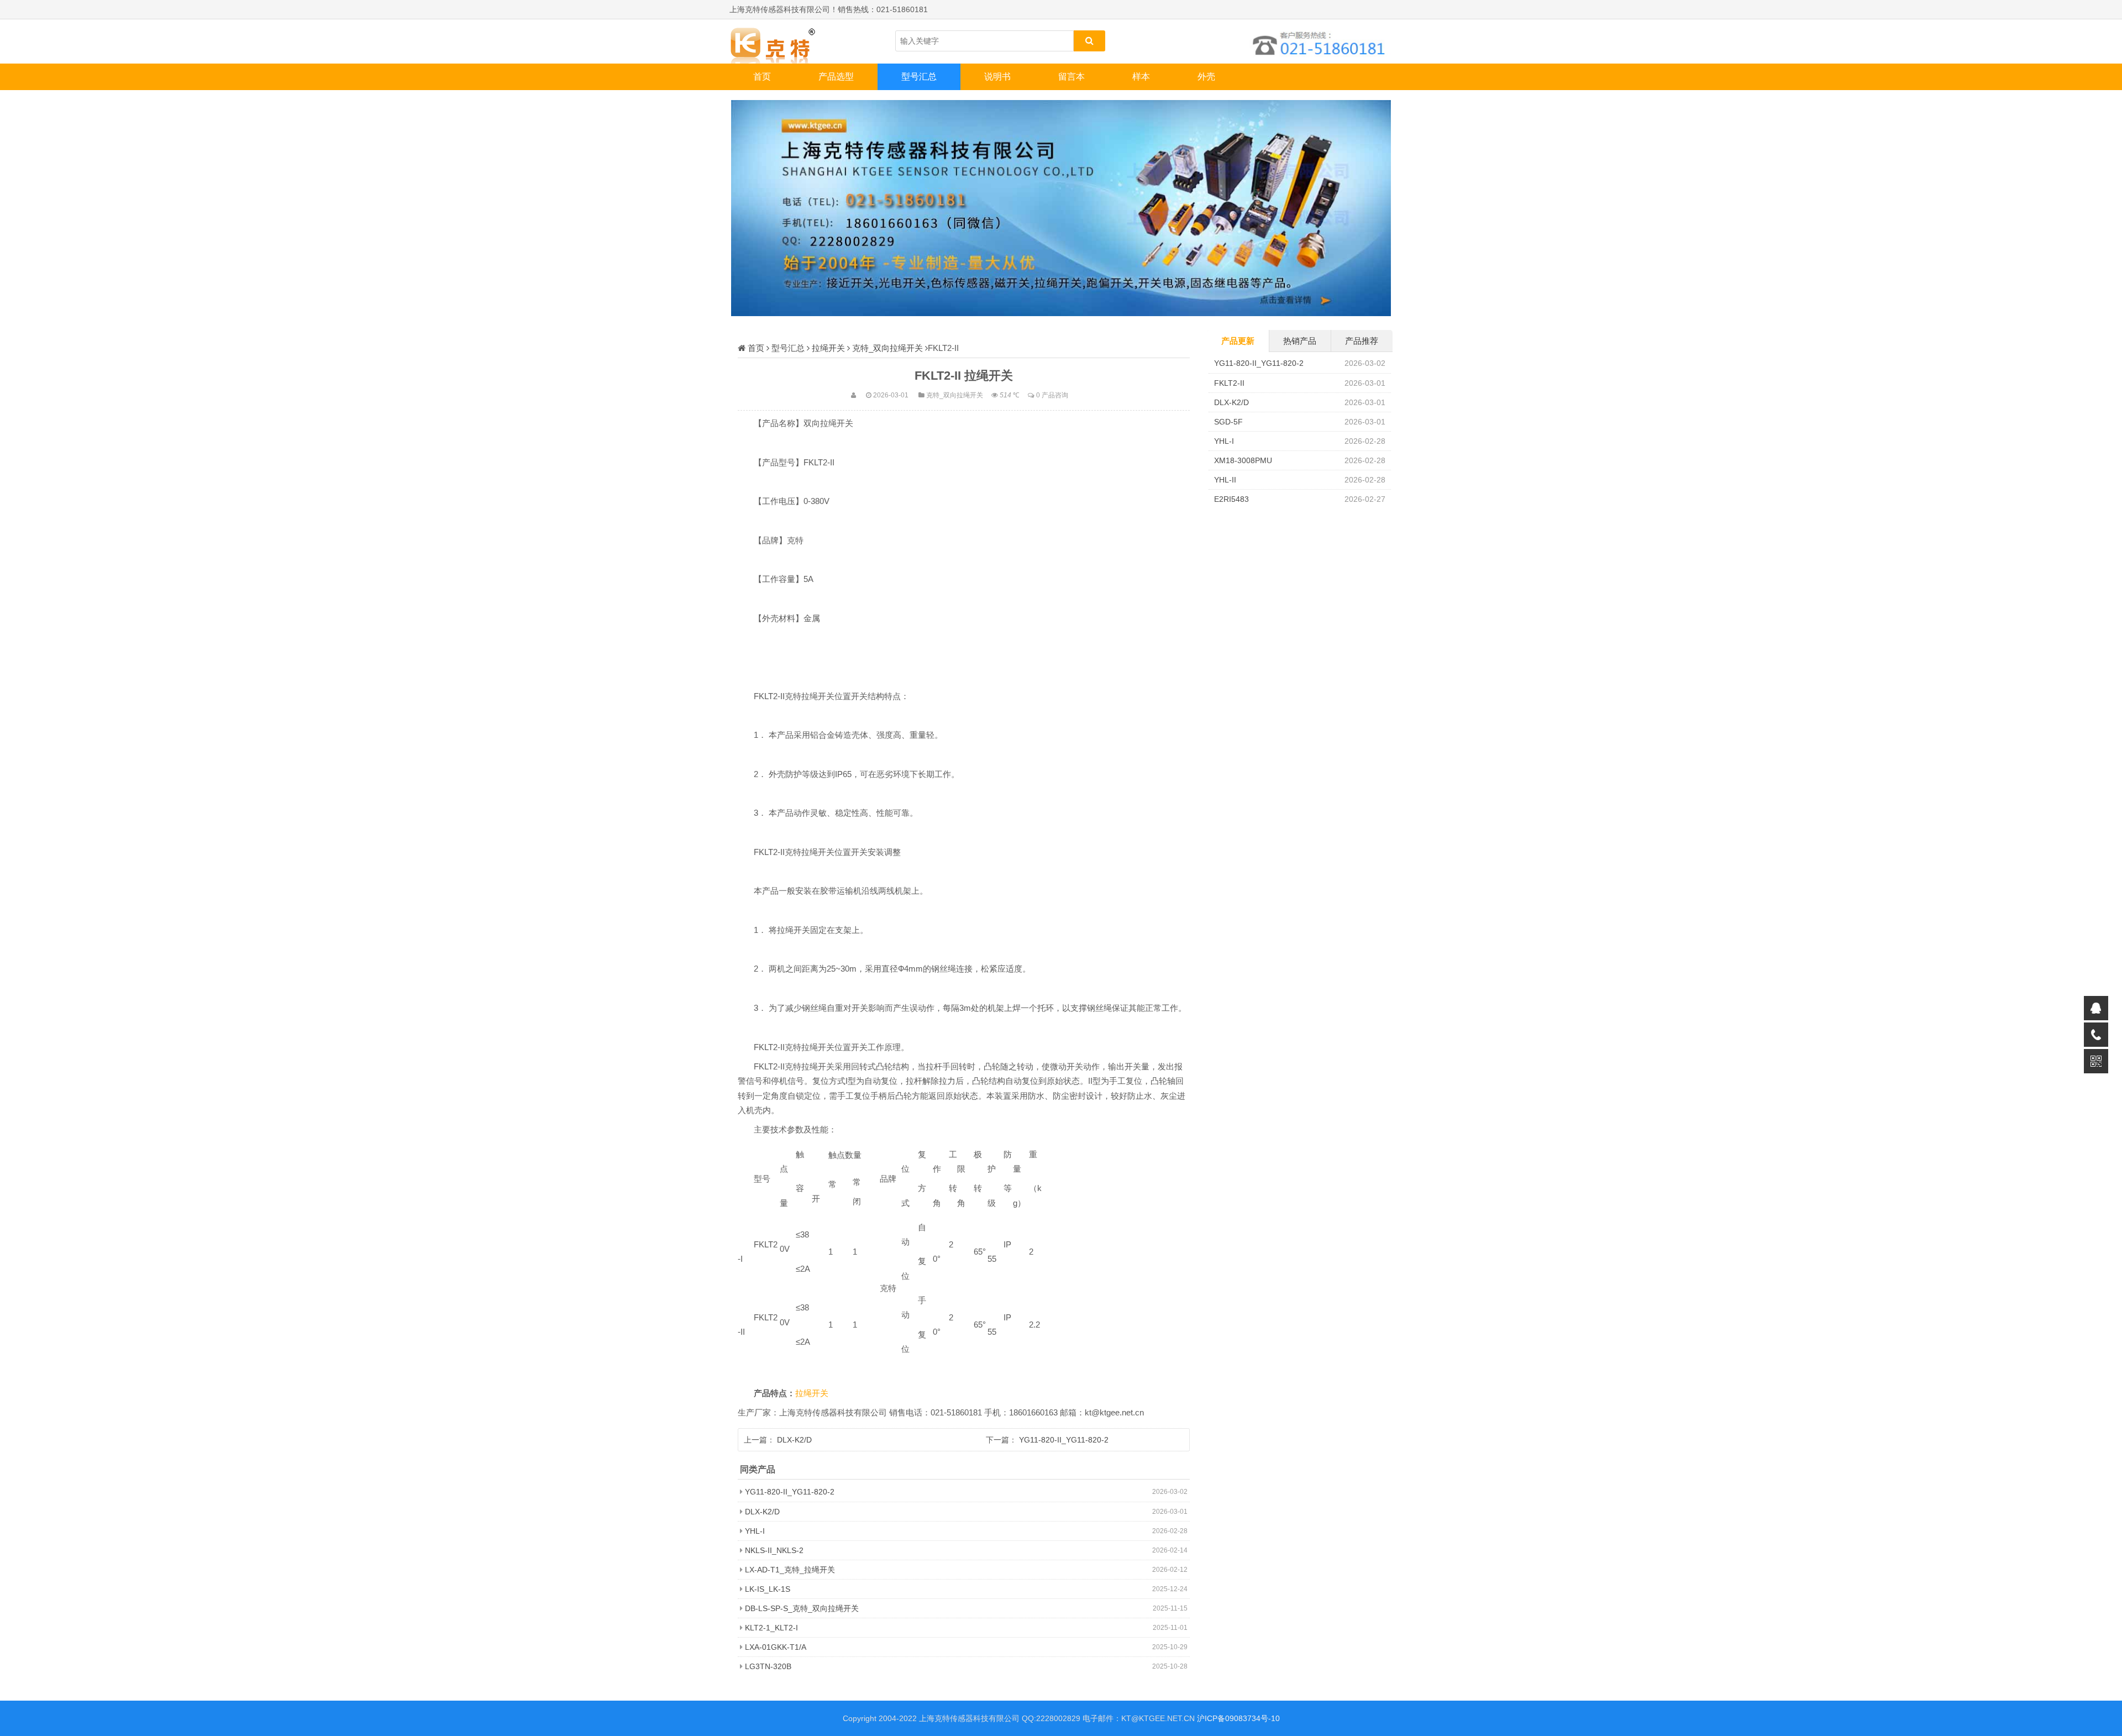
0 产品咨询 (1052, 395)
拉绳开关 (828, 348)
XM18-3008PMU (1243, 460)
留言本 (1071, 77)
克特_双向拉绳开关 (887, 348)
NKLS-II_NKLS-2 (774, 1550)
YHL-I (755, 1531)
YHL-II (1225, 480)
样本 (1141, 77)
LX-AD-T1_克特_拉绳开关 (790, 1570)
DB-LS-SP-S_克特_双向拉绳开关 (802, 1608)
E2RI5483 (1231, 499)
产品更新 (1238, 341)
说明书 (997, 77)
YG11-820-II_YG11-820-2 (1064, 1440)
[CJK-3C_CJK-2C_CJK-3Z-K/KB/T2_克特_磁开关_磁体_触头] (785, 41)
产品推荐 (1362, 341)
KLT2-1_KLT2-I (771, 1628)
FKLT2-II (1229, 383)
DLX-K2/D (794, 1440)
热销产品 (1300, 341)
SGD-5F (1228, 422)
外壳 (1206, 77)
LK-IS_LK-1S (768, 1589)
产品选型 (836, 77)
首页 (762, 77)
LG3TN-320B (768, 1666)
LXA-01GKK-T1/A (776, 1647)
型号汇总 (919, 77)
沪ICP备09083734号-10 (1238, 1718)
